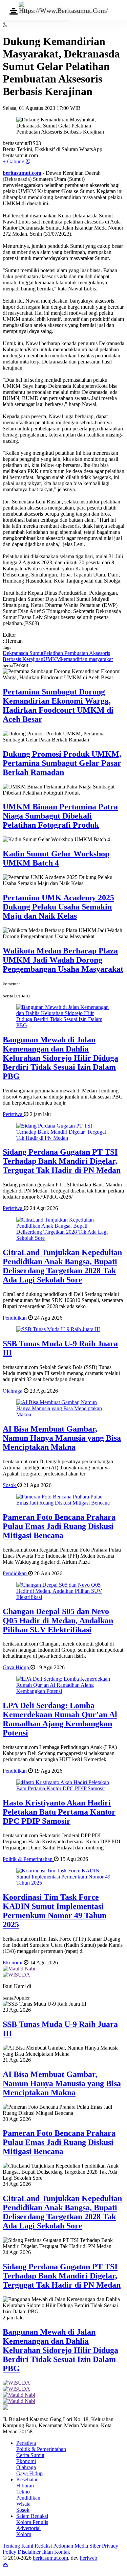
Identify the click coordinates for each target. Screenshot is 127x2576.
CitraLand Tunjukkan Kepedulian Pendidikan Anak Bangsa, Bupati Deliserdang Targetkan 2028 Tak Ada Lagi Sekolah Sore (62, 1266)
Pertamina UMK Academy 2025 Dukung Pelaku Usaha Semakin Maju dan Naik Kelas (58, 907)
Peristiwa (13, 1114)
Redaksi (43, 2546)
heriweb (89, 2558)
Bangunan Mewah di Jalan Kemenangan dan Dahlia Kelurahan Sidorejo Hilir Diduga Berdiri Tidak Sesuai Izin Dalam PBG (60, 1058)
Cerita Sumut (30, 2455)
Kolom (24, 2534)
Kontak (62, 2552)
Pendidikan (15, 1318)
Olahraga (13, 1391)
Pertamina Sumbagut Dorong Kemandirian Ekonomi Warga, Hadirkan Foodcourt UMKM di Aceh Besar (58, 705)
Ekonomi (13, 1963)
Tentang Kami (18, 2546)
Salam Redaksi (32, 2516)
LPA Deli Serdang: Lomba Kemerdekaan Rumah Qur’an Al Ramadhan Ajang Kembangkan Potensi (60, 1719)
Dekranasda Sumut (23, 653)
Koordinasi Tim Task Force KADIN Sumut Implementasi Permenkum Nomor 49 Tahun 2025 (55, 1911)
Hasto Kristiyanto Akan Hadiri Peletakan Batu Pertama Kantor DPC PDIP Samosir (59, 1812)
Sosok (10, 1485)
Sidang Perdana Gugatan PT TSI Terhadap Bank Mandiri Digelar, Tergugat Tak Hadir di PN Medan (62, 1161)
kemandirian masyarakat (87, 659)
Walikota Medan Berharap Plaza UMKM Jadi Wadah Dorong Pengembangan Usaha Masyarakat (63, 960)
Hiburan (25, 2486)
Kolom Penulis (32, 2522)
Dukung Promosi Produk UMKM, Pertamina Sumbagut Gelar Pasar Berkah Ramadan (62, 763)
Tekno (23, 2492)
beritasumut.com (22, 173)
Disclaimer (29, 2552)
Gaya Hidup (17, 1667)
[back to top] (5, 2564)
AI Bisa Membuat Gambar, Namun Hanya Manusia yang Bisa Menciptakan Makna (62, 1438)
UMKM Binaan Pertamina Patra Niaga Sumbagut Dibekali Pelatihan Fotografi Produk (60, 816)
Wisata (23, 2504)
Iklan (47, 2552)
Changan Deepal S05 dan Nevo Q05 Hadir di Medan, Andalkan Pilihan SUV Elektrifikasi (58, 1621)
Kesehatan (27, 2479)
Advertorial (28, 2528)
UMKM (52, 659)
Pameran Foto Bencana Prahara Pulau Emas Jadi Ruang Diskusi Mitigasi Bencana (59, 1526)
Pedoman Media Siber (77, 2546)
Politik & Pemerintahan (28, 1859)
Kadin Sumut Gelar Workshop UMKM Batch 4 (56, 858)
